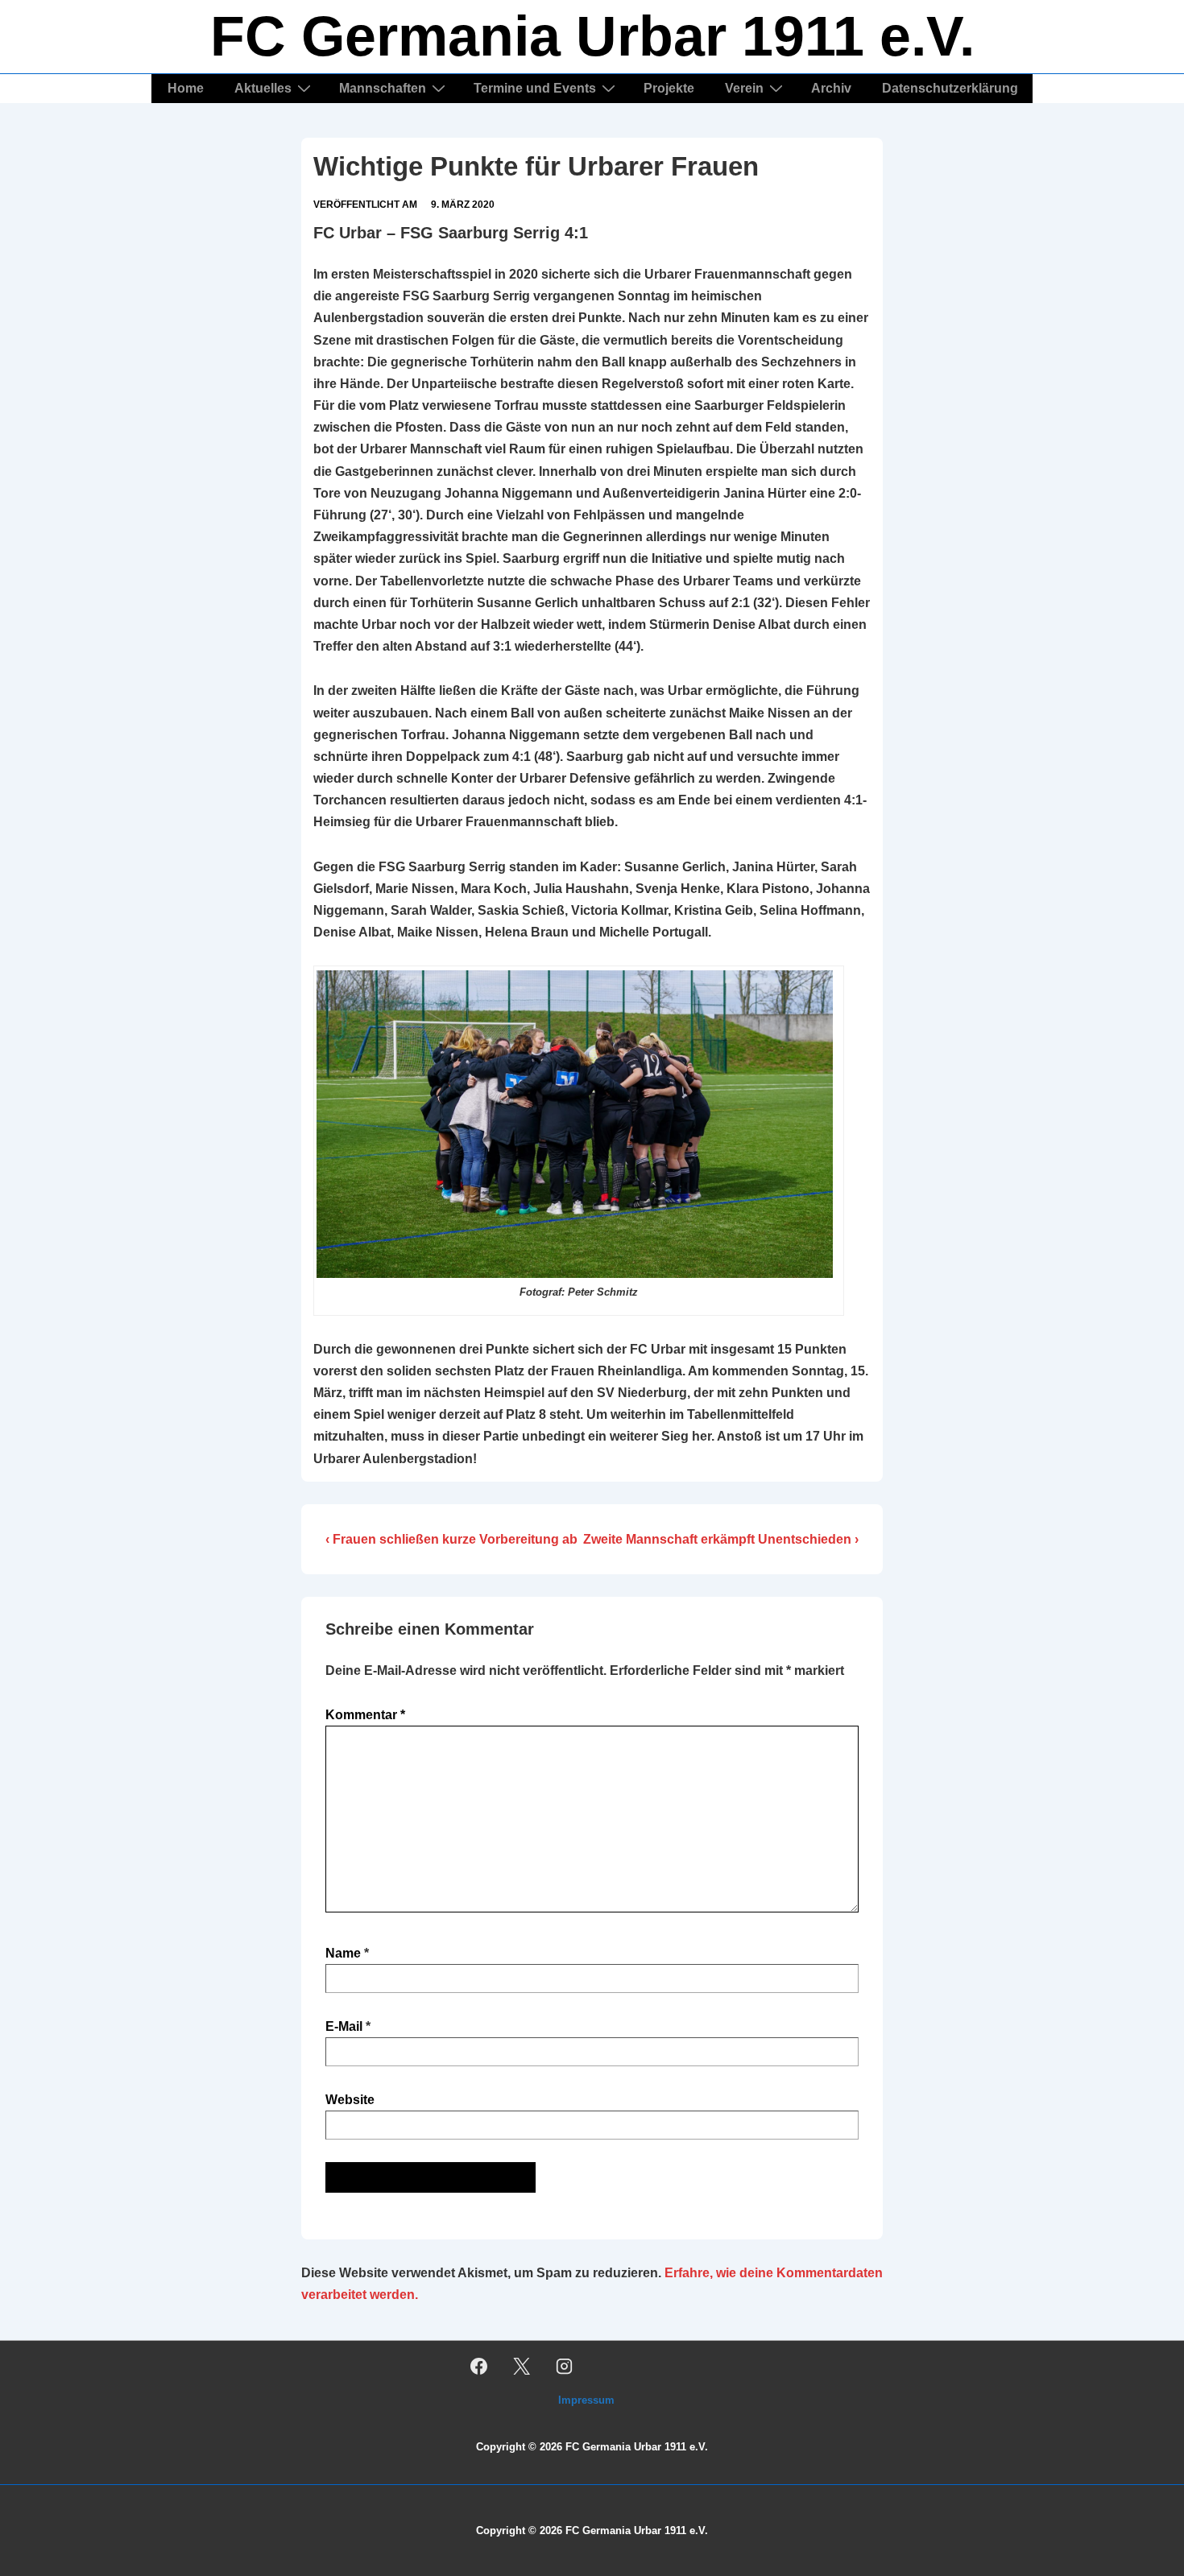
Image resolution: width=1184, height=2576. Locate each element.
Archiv (831, 88)
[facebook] (479, 2366)
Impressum (586, 2400)
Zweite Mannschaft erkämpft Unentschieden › (721, 1539)
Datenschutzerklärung (950, 88)
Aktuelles (263, 88)
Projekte (669, 88)
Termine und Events (535, 88)
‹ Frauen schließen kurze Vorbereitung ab (451, 1539)
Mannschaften (383, 88)
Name (343, 1953)
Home (186, 88)
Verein (744, 88)
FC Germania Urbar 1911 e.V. (592, 36)
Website (350, 2100)
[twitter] (522, 2366)
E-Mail (344, 2026)
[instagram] (565, 2366)
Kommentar (365, 1715)
